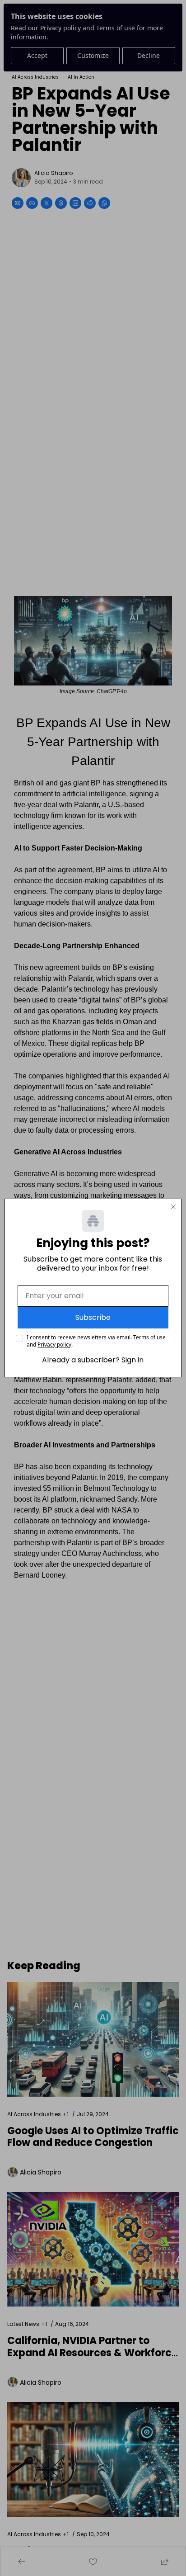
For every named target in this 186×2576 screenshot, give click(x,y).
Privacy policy (54, 1345)
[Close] (173, 1207)
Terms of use (149, 1337)
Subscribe (93, 1317)
